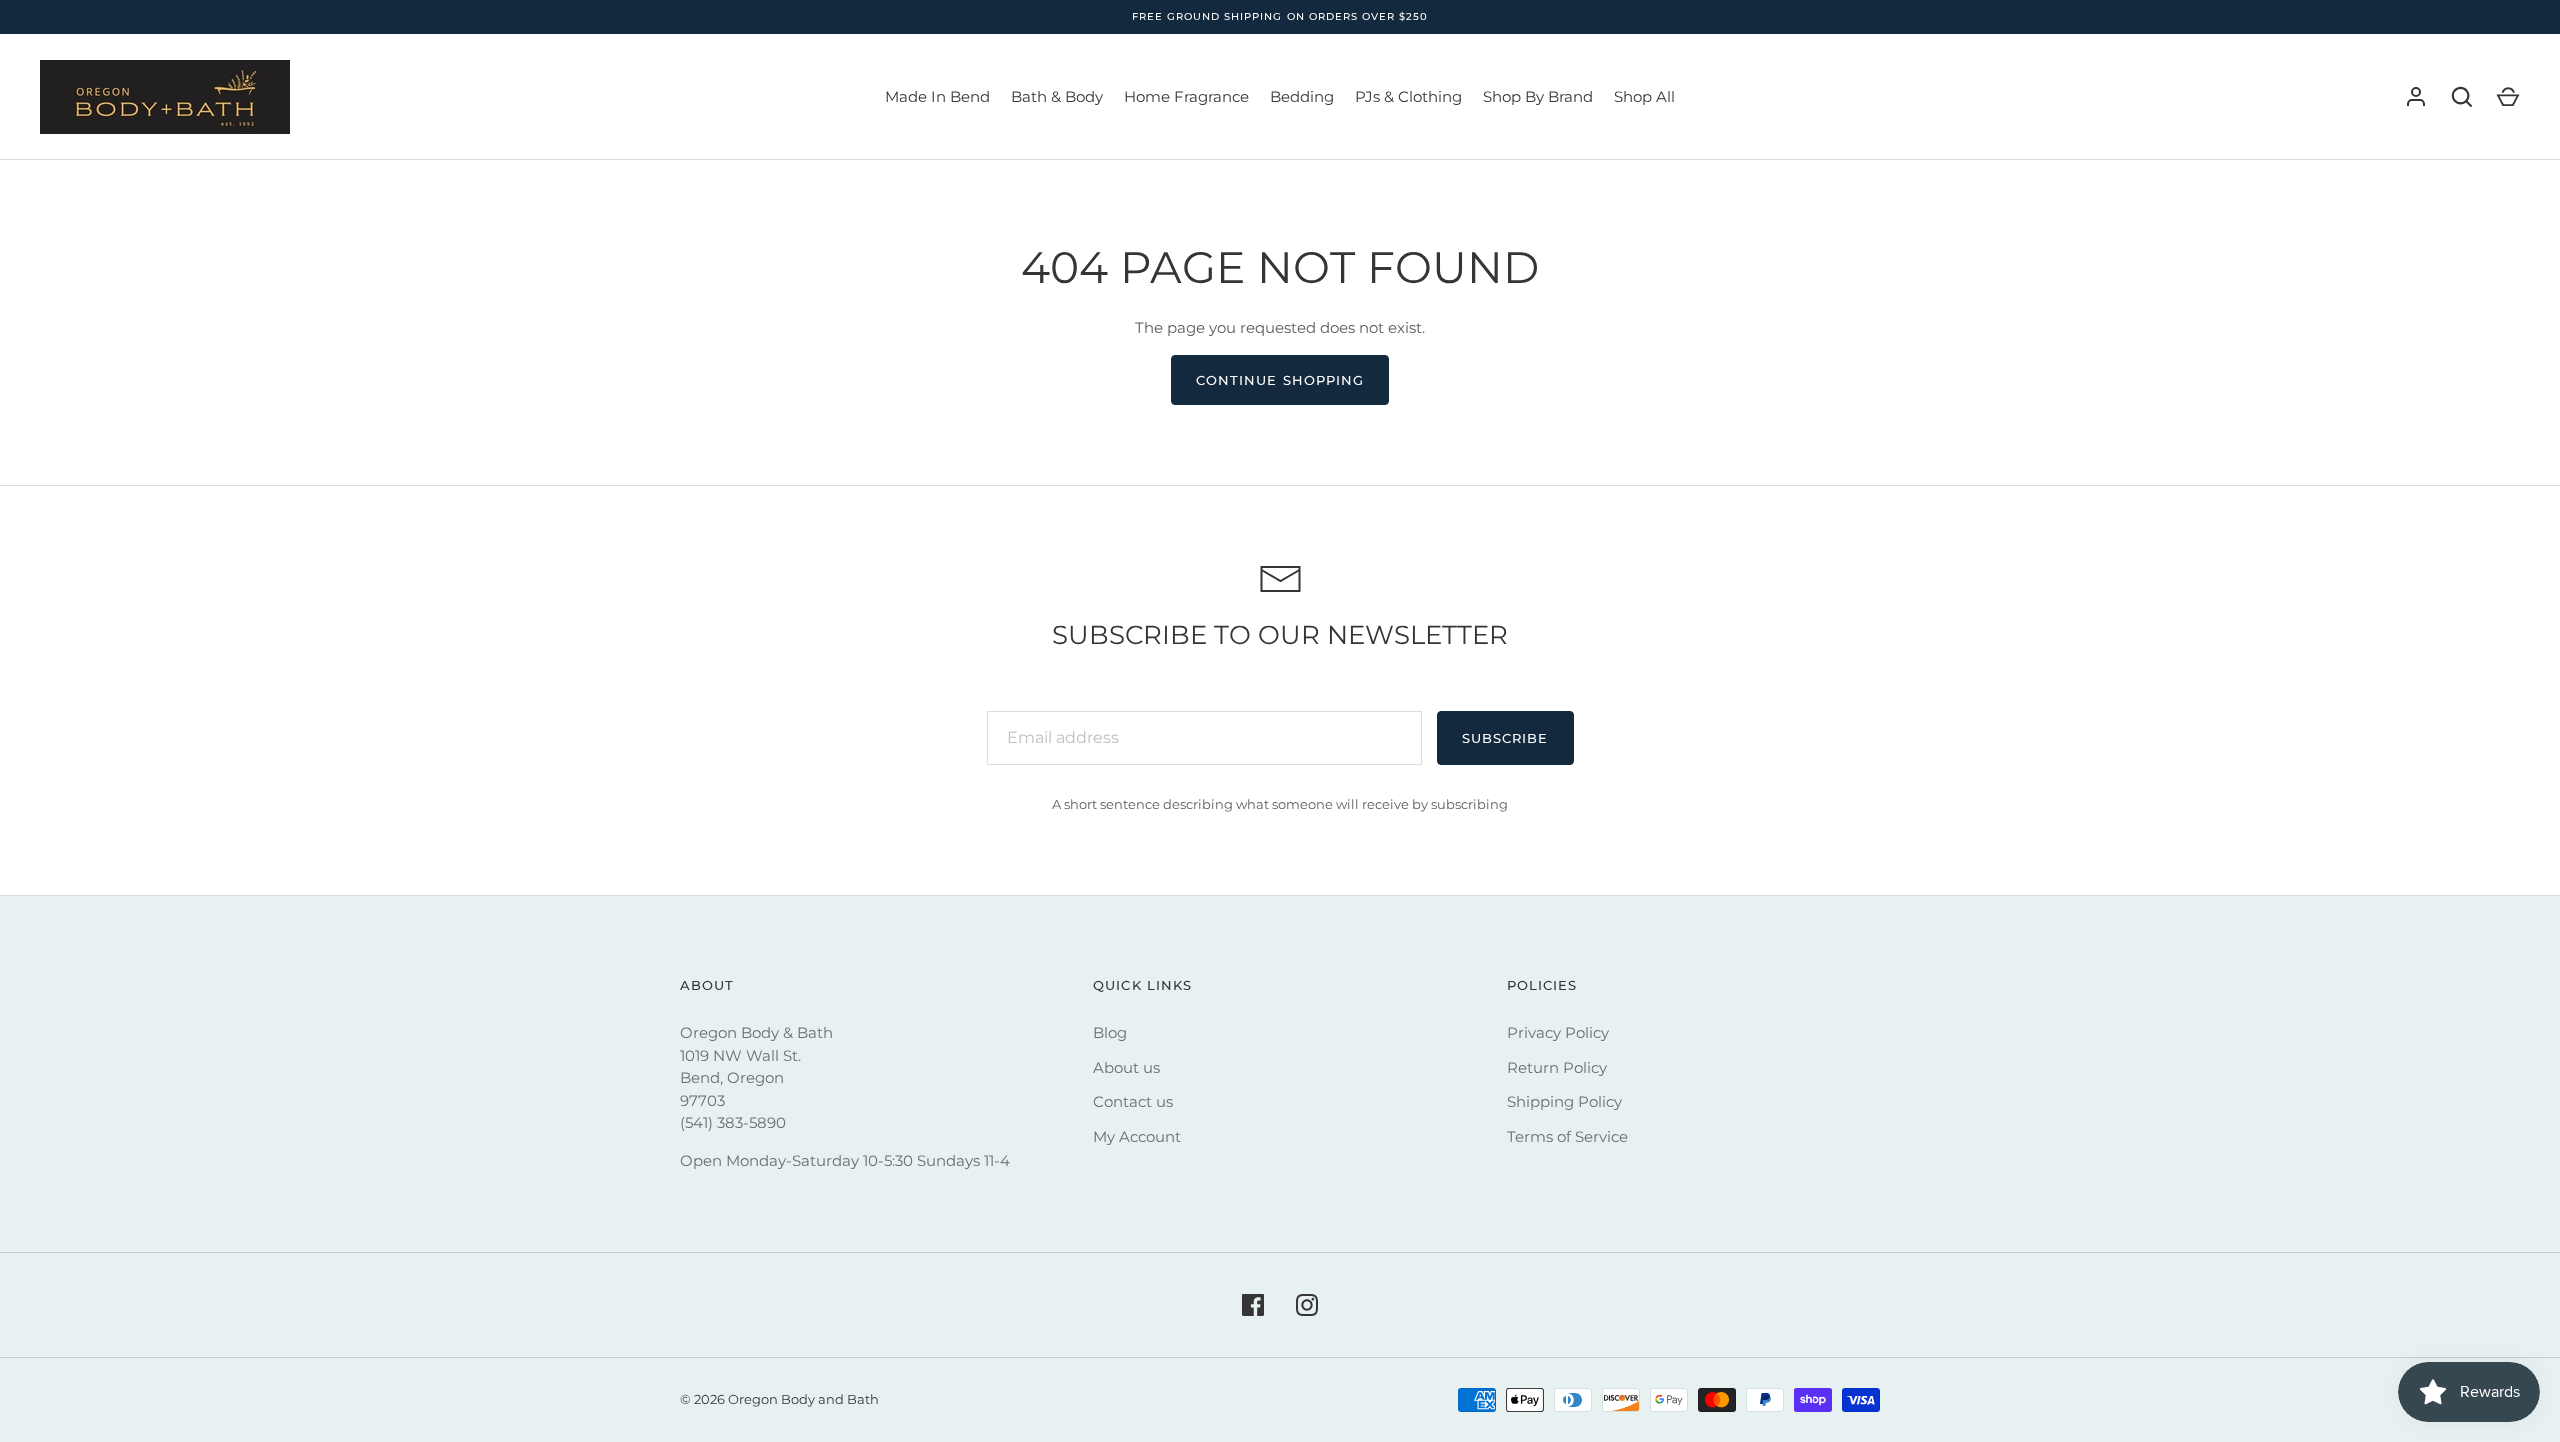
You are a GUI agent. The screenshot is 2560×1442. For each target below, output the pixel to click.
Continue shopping (1280, 380)
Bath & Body (1057, 96)
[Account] (2416, 97)
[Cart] (2508, 97)
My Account (1137, 1136)
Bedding (1302, 96)
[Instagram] (1307, 1305)
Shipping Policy (1564, 1101)
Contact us (1133, 1101)
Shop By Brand (1538, 96)
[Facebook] (1253, 1305)
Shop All (1644, 96)
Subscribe (1505, 738)
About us (1126, 1067)
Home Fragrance (1186, 96)
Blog (1110, 1032)
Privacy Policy (1558, 1032)
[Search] (2462, 97)
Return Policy (1557, 1067)
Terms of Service (1567, 1136)
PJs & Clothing (1408, 96)
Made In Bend (937, 96)
